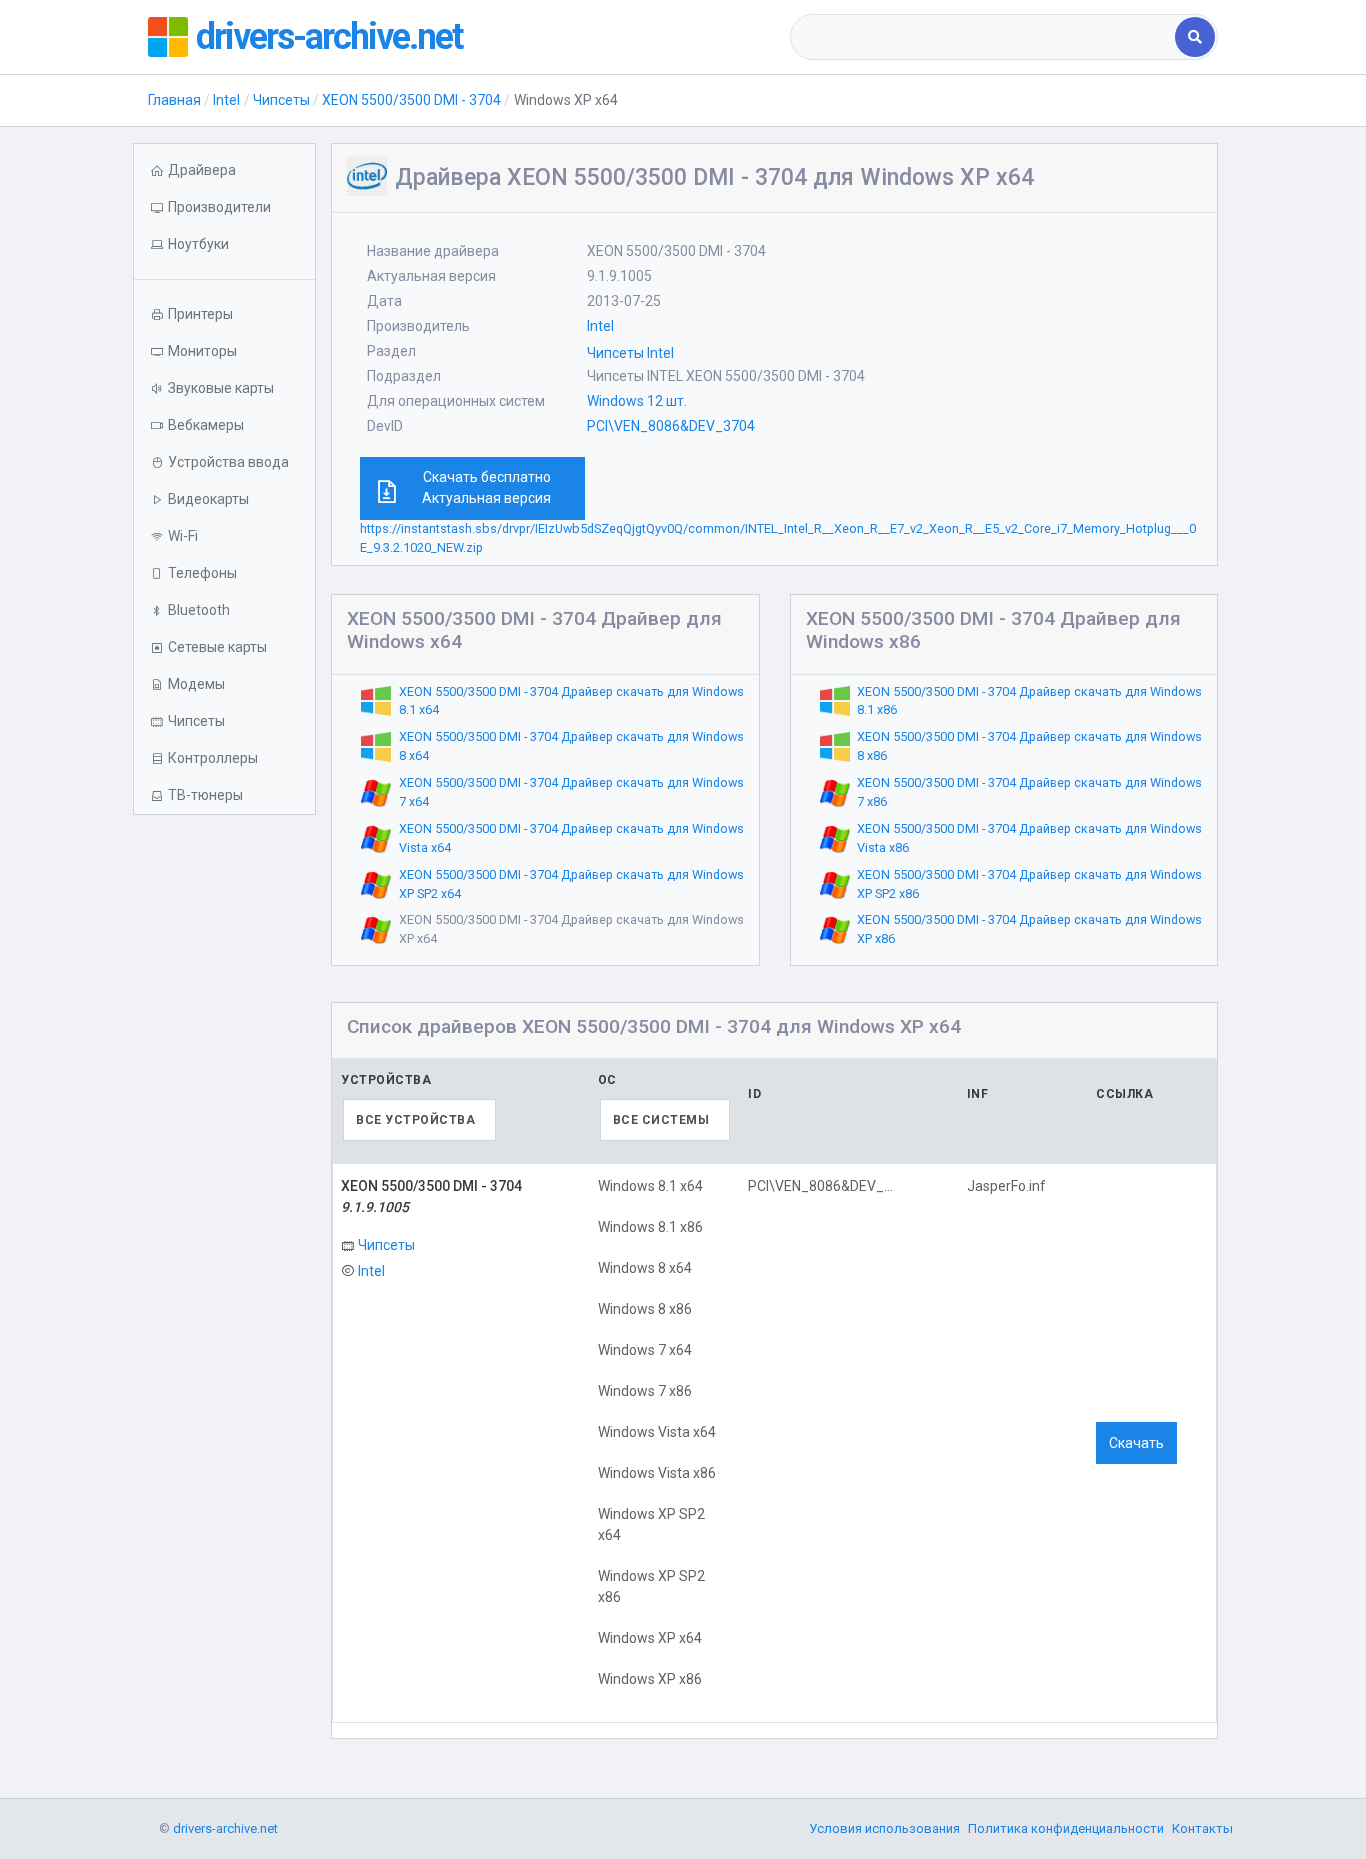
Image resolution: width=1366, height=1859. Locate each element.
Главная (174, 100)
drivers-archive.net (329, 37)
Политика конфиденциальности (1066, 1828)
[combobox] (984, 37)
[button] (224, 244)
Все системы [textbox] (661, 1120)
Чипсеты (281, 100)
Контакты (1202, 1828)
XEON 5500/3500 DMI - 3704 (411, 100)
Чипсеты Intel (630, 353)
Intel (226, 100)
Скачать (1136, 1443)
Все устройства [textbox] (415, 1120)
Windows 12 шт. (637, 401)
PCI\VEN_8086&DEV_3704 (671, 426)
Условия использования (884, 1828)
